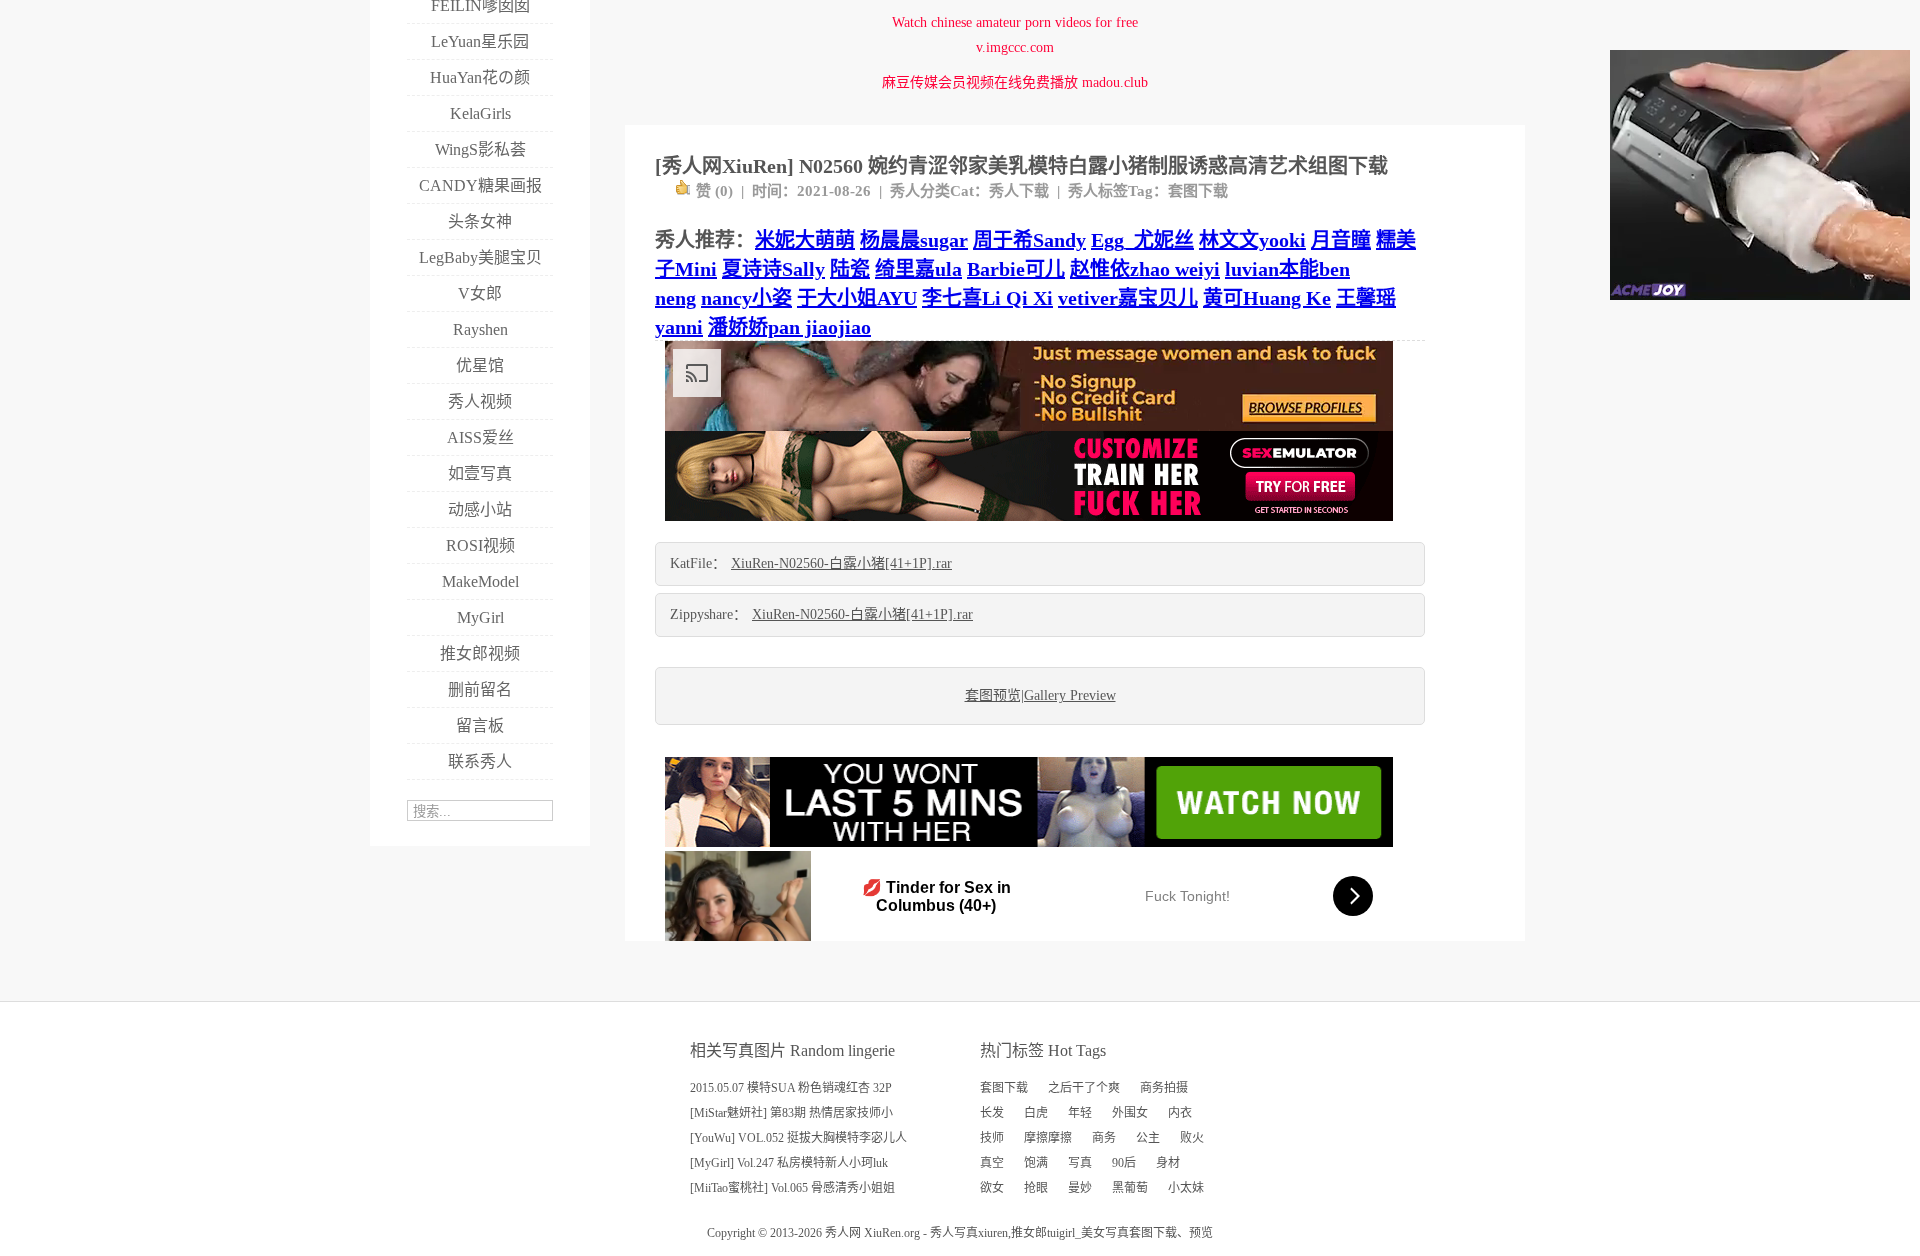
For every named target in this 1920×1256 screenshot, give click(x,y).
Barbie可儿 (1016, 269)
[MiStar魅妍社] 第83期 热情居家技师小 (791, 1113)
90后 (1124, 1163)
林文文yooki (1252, 240)
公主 (1148, 1138)
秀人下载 (1019, 191)
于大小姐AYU (857, 298)
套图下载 (1198, 191)
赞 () (714, 191)
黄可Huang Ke (1267, 298)
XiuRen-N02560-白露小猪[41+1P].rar (841, 563)
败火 (1192, 1138)
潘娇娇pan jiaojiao (789, 327)
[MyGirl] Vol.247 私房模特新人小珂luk (789, 1163)
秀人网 (843, 1233)
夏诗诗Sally (773, 269)
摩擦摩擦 (1048, 1138)
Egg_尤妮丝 (1142, 240)
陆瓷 (850, 269)
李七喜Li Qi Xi (987, 298)
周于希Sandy (1029, 240)
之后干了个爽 (1084, 1088)
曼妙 (1080, 1188)
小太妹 (1186, 1188)
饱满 (1036, 1163)
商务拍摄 (1164, 1088)
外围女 (1130, 1113)
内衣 (1180, 1113)
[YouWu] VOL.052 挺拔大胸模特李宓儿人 (798, 1138)
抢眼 (1036, 1188)
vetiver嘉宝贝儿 (1128, 298)
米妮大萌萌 (805, 240)
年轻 (1080, 1113)
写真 (1080, 1163)
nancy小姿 (746, 298)
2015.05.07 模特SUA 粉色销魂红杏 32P (791, 1088)
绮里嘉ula (918, 269)
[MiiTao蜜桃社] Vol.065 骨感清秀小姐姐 (792, 1188)
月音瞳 (1341, 240)
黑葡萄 (1130, 1188)
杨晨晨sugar (914, 240)
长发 (992, 1113)
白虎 (1036, 1113)
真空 (992, 1163)
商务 (1104, 1138)
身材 (1168, 1163)
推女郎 (1029, 1233)
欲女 (992, 1188)
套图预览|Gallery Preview (1040, 695)
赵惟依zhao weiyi (1145, 269)
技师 (992, 1138)
